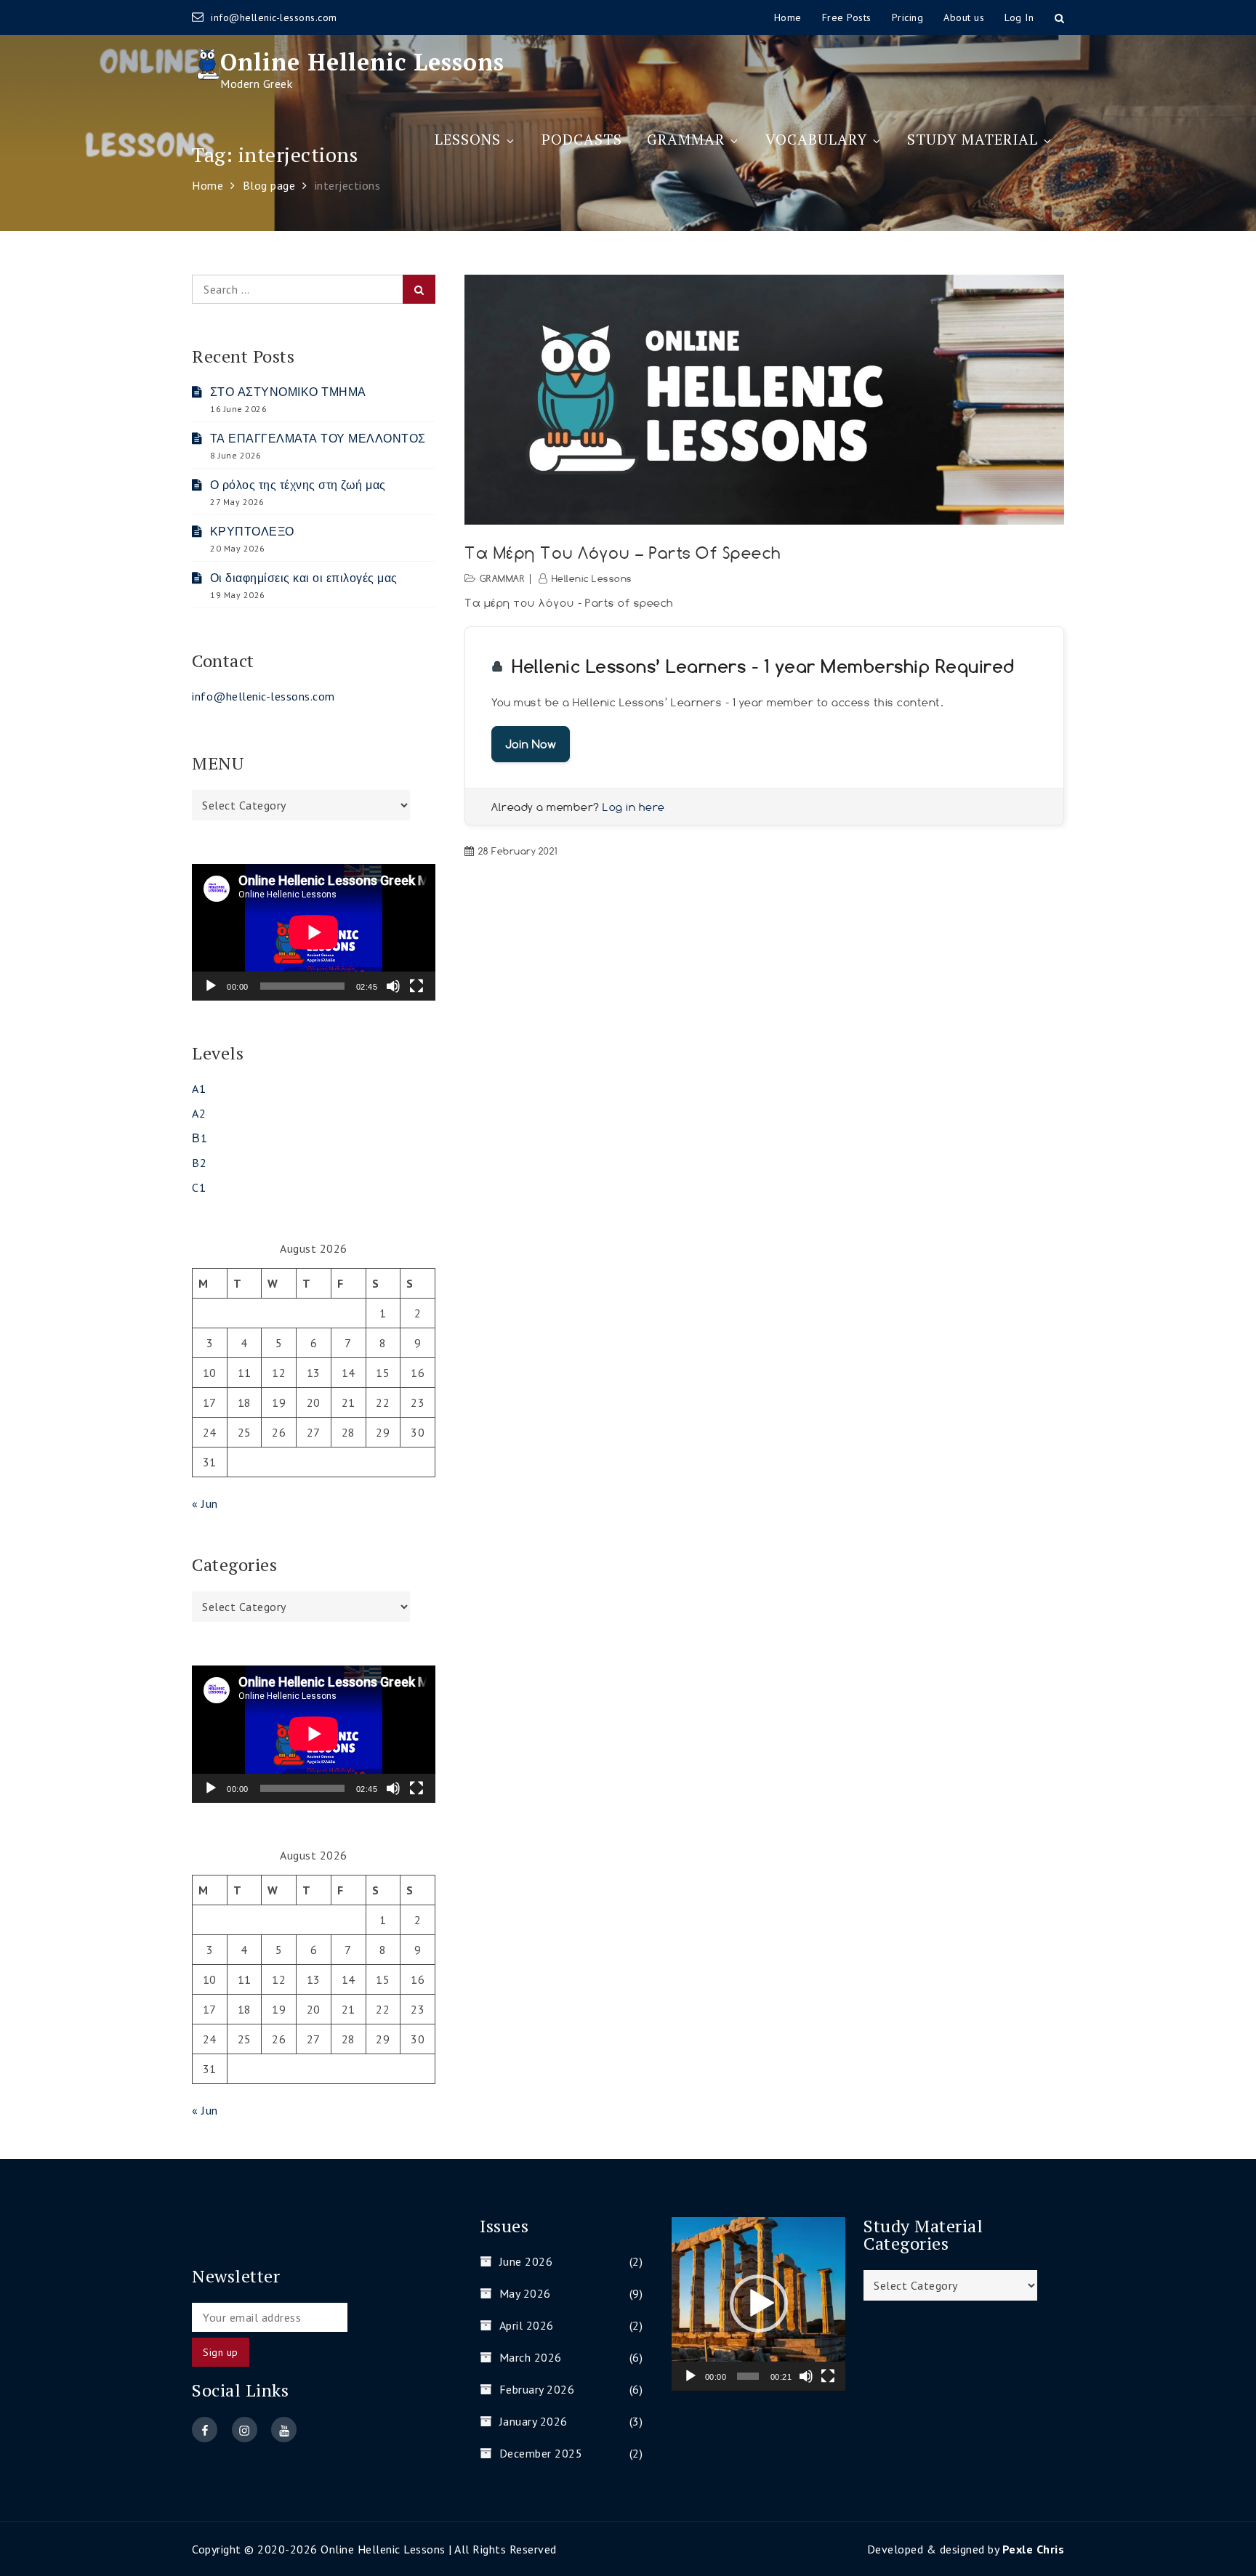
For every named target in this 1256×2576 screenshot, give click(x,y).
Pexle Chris (1034, 2549)
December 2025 (541, 2453)
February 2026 (537, 2389)
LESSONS (468, 139)
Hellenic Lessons (592, 578)
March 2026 (531, 2357)
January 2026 (534, 2421)
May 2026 (525, 2293)
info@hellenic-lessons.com (274, 17)
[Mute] (393, 986)
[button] (759, 2304)
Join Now (531, 744)
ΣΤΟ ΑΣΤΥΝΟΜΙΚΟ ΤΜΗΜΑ (288, 392)
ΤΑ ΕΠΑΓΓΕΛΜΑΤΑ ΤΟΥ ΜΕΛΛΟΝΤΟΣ (318, 438)
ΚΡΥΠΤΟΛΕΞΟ (252, 531)
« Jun (205, 1503)
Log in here (634, 807)
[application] (314, 932)
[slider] (748, 2376)
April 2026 (527, 2325)
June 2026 (526, 2261)
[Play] (211, 986)
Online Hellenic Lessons (362, 62)
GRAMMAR (686, 139)
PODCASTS (582, 139)
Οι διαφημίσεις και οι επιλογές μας (304, 578)
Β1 (200, 1138)
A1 (199, 1089)
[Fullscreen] (416, 986)
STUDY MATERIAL (973, 139)
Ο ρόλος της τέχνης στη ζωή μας (298, 485)
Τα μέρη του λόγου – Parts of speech (623, 553)
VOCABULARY (816, 139)
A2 (199, 1113)
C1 (199, 1187)
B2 (199, 1163)
